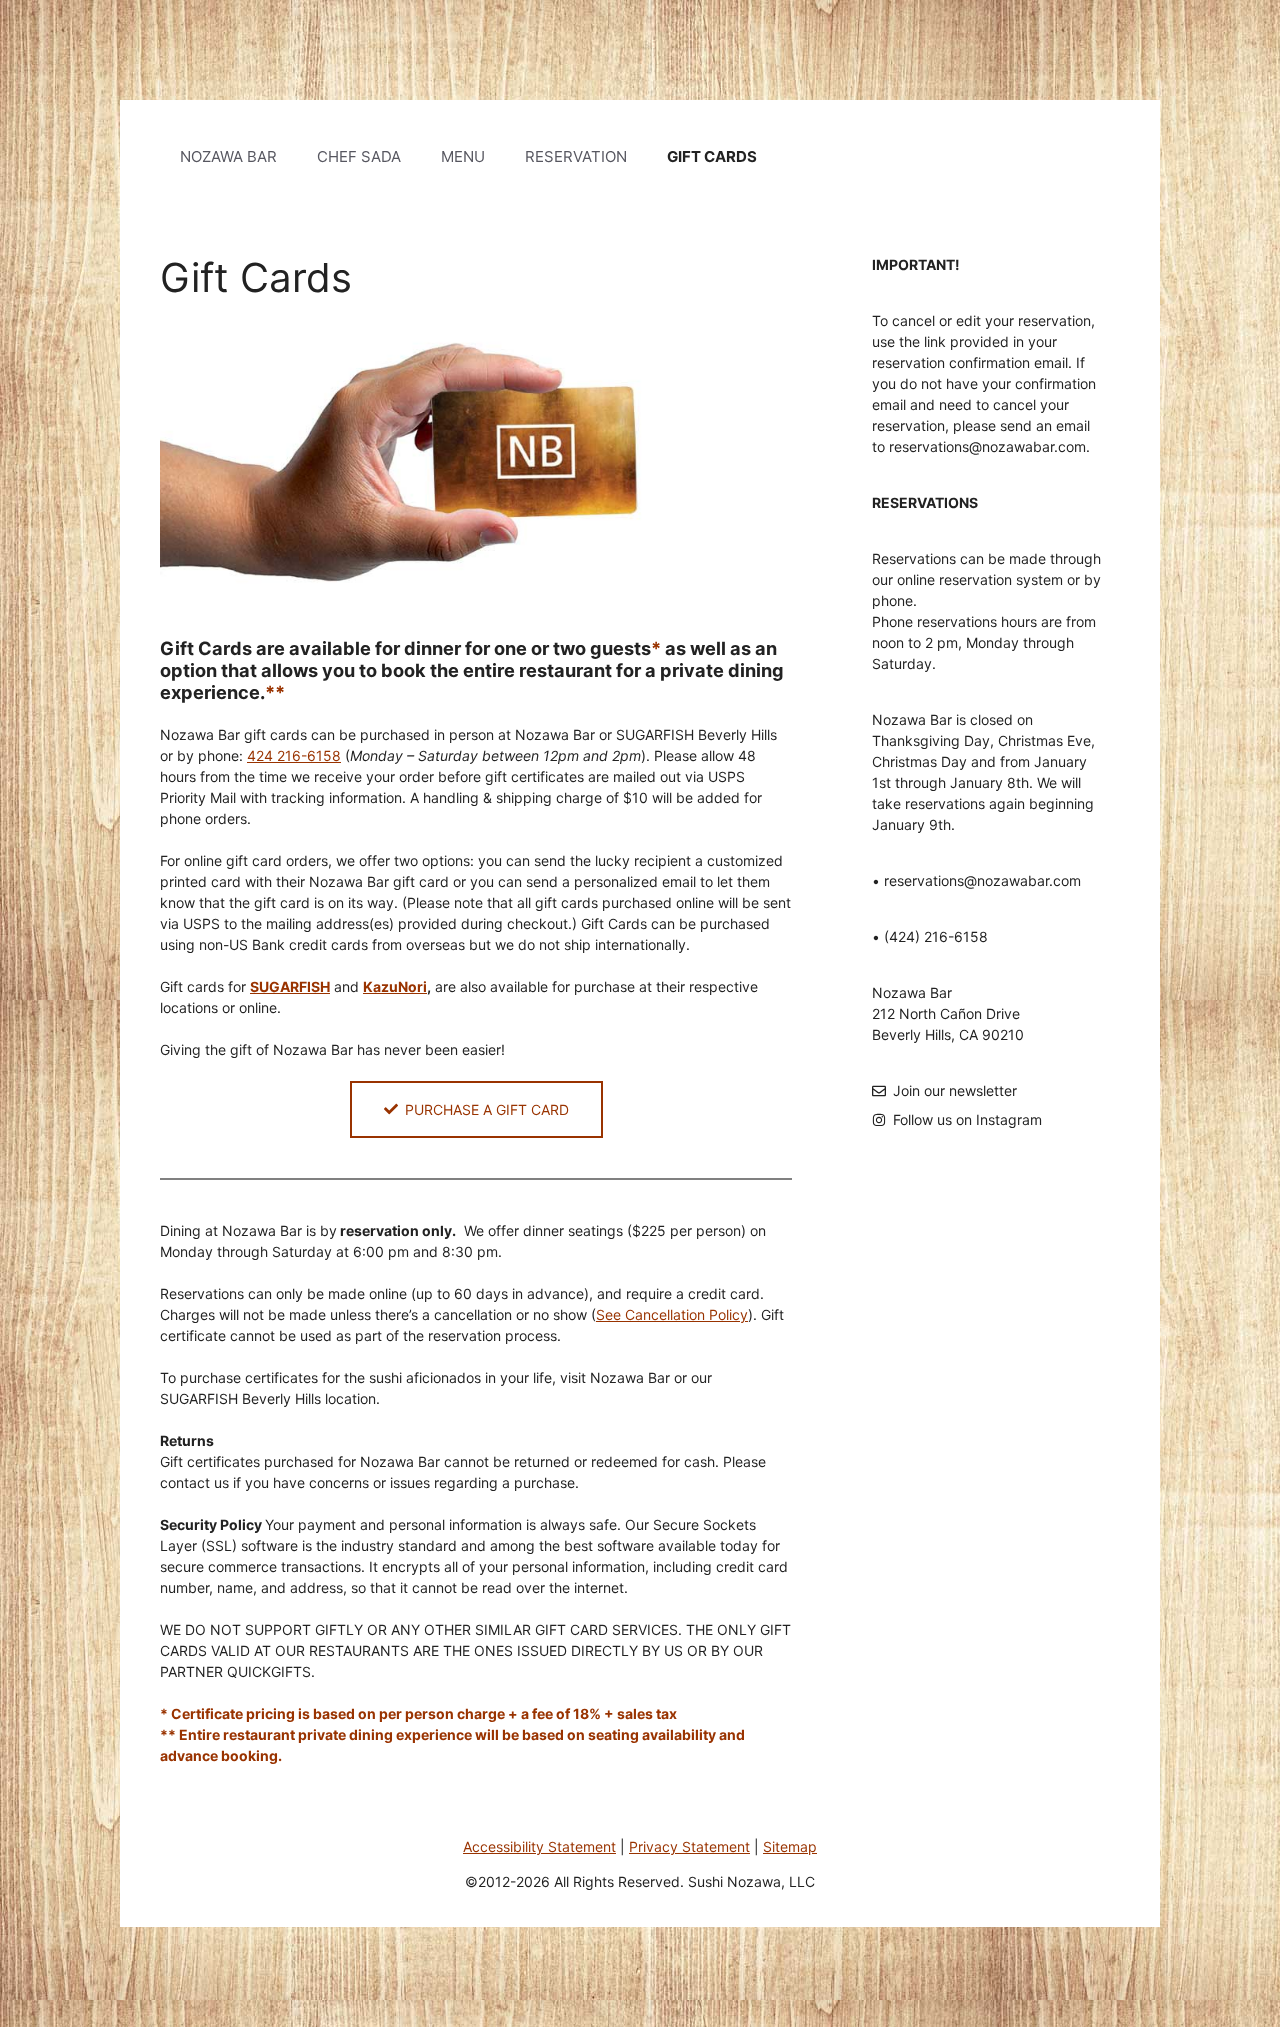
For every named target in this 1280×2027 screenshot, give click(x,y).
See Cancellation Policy (672, 1314)
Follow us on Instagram (967, 1119)
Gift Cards (712, 156)
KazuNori (395, 986)
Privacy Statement (689, 1846)
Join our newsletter (955, 1090)
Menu (463, 156)
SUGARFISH (290, 986)
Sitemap (790, 1846)
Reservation (576, 156)
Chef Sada (359, 156)
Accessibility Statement (539, 1846)
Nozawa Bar (228, 156)
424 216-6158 (294, 755)
